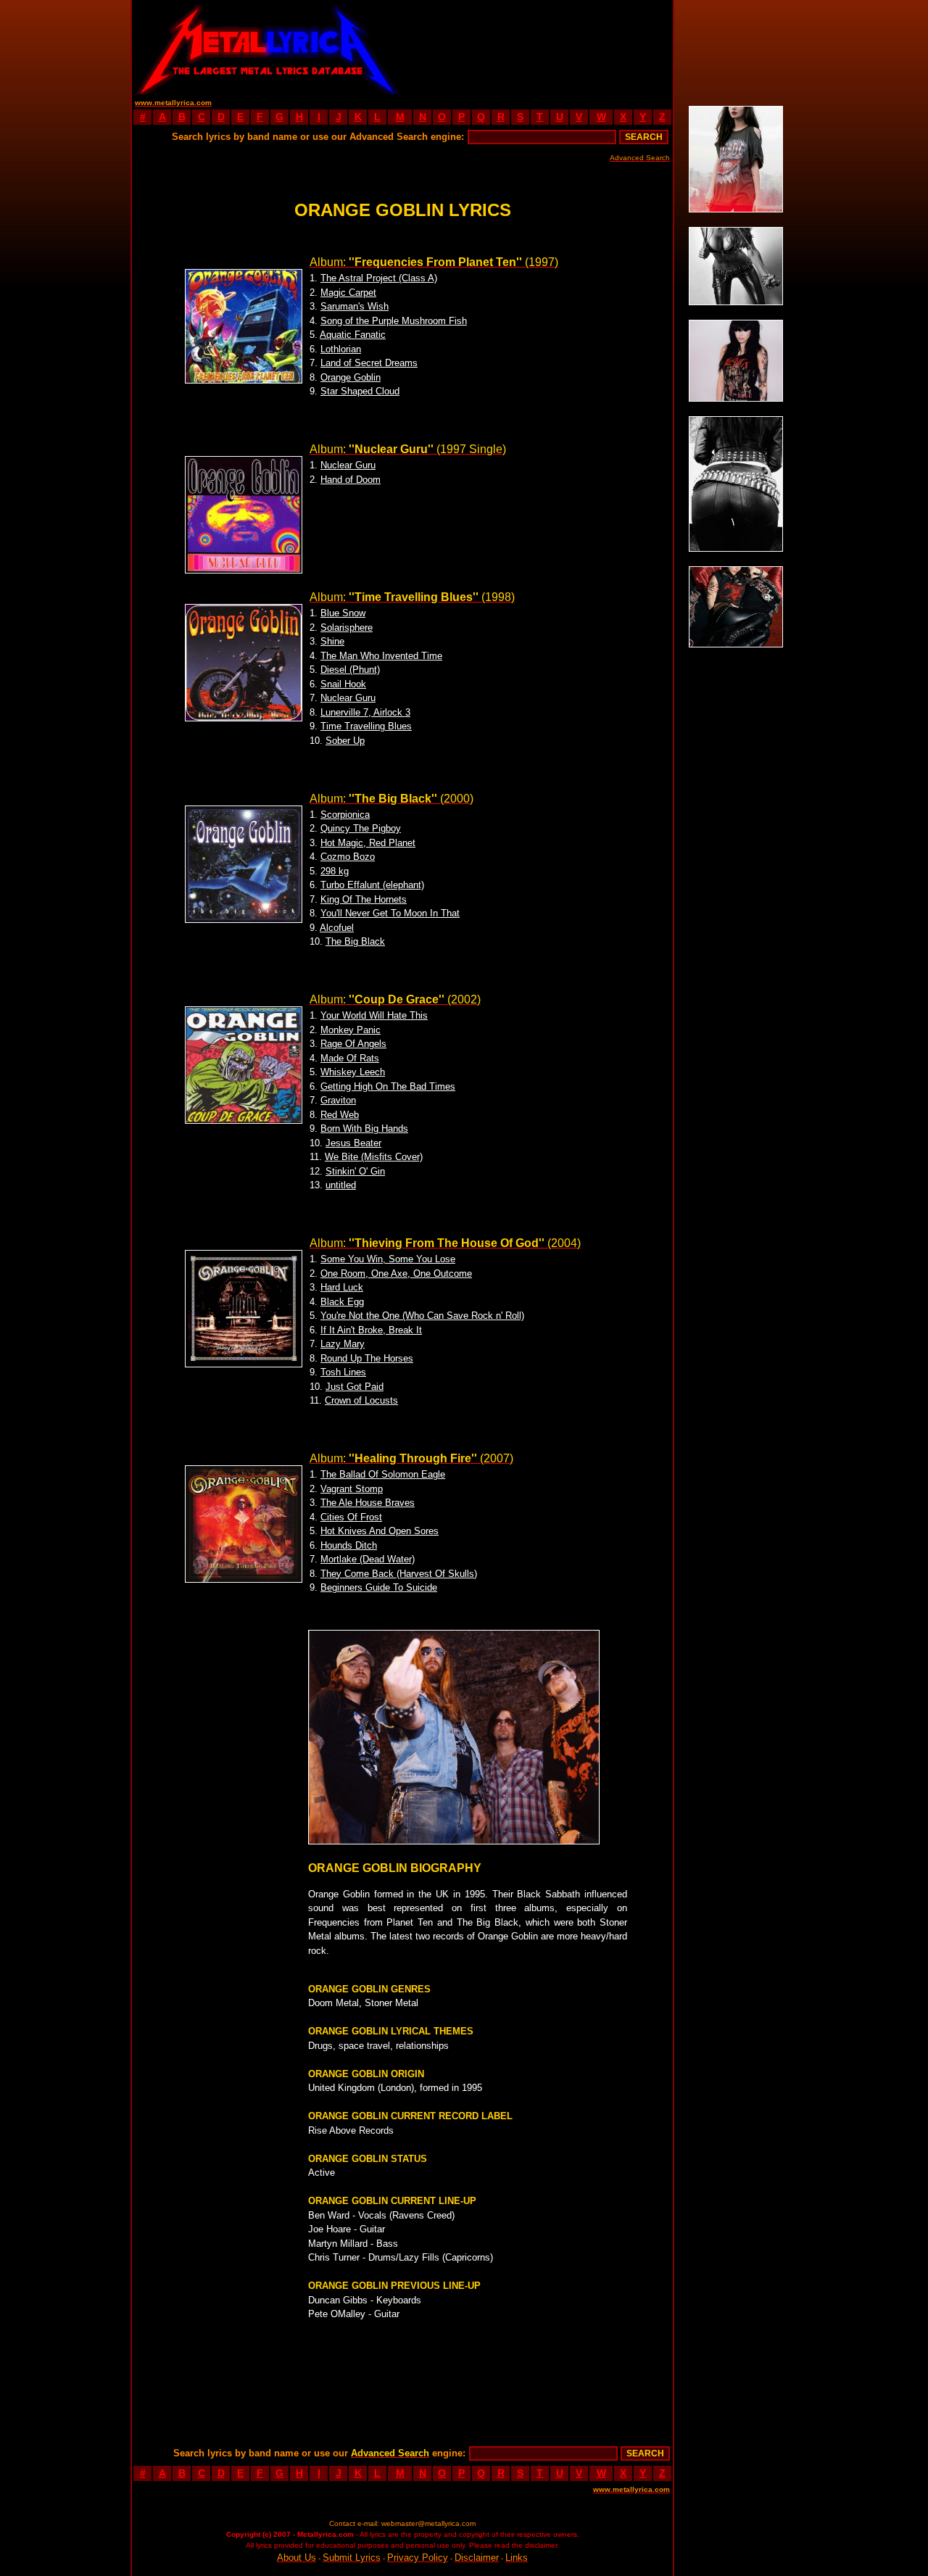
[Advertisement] (538, 47)
